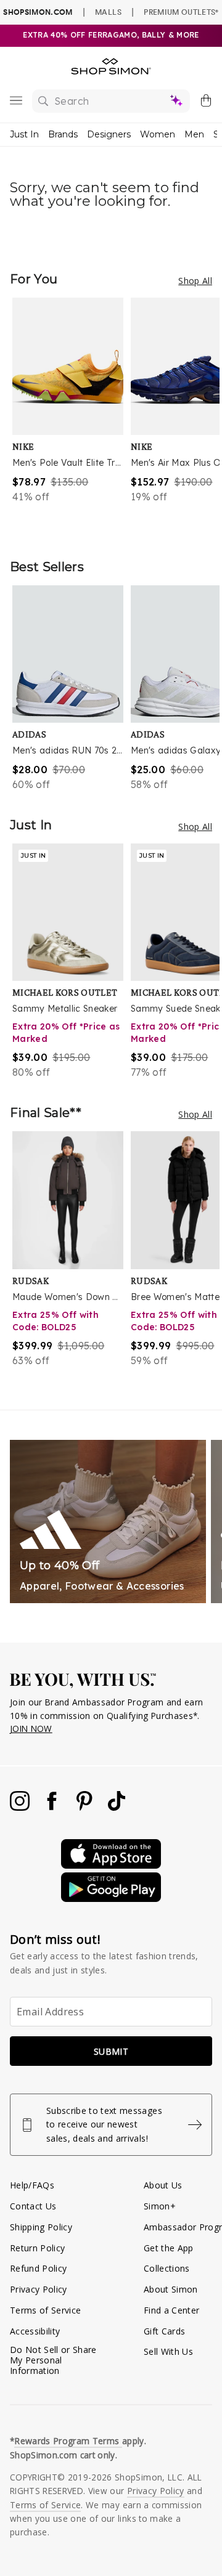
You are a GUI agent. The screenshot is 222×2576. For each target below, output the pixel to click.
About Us (163, 2185)
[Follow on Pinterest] (86, 1807)
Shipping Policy (41, 2227)
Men (194, 134)
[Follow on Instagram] (21, 1807)
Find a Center (171, 2310)
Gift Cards (164, 2331)
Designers (109, 134)
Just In (24, 134)
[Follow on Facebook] (53, 1807)
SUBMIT (111, 2051)
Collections (167, 2268)
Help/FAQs (32, 2185)
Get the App (169, 2248)
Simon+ (160, 2206)
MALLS (108, 12)
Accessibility (35, 2331)
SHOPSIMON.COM (38, 12)
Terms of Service (45, 2310)
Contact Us (33, 2206)
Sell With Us (168, 2351)
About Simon (171, 2289)
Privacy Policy (39, 2289)
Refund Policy (38, 2268)
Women (158, 134)
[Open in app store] (111, 1865)
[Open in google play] (111, 1899)
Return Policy (37, 2248)
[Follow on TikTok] (117, 1807)
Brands (63, 134)
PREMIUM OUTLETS (181, 12)
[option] (72, 416)
